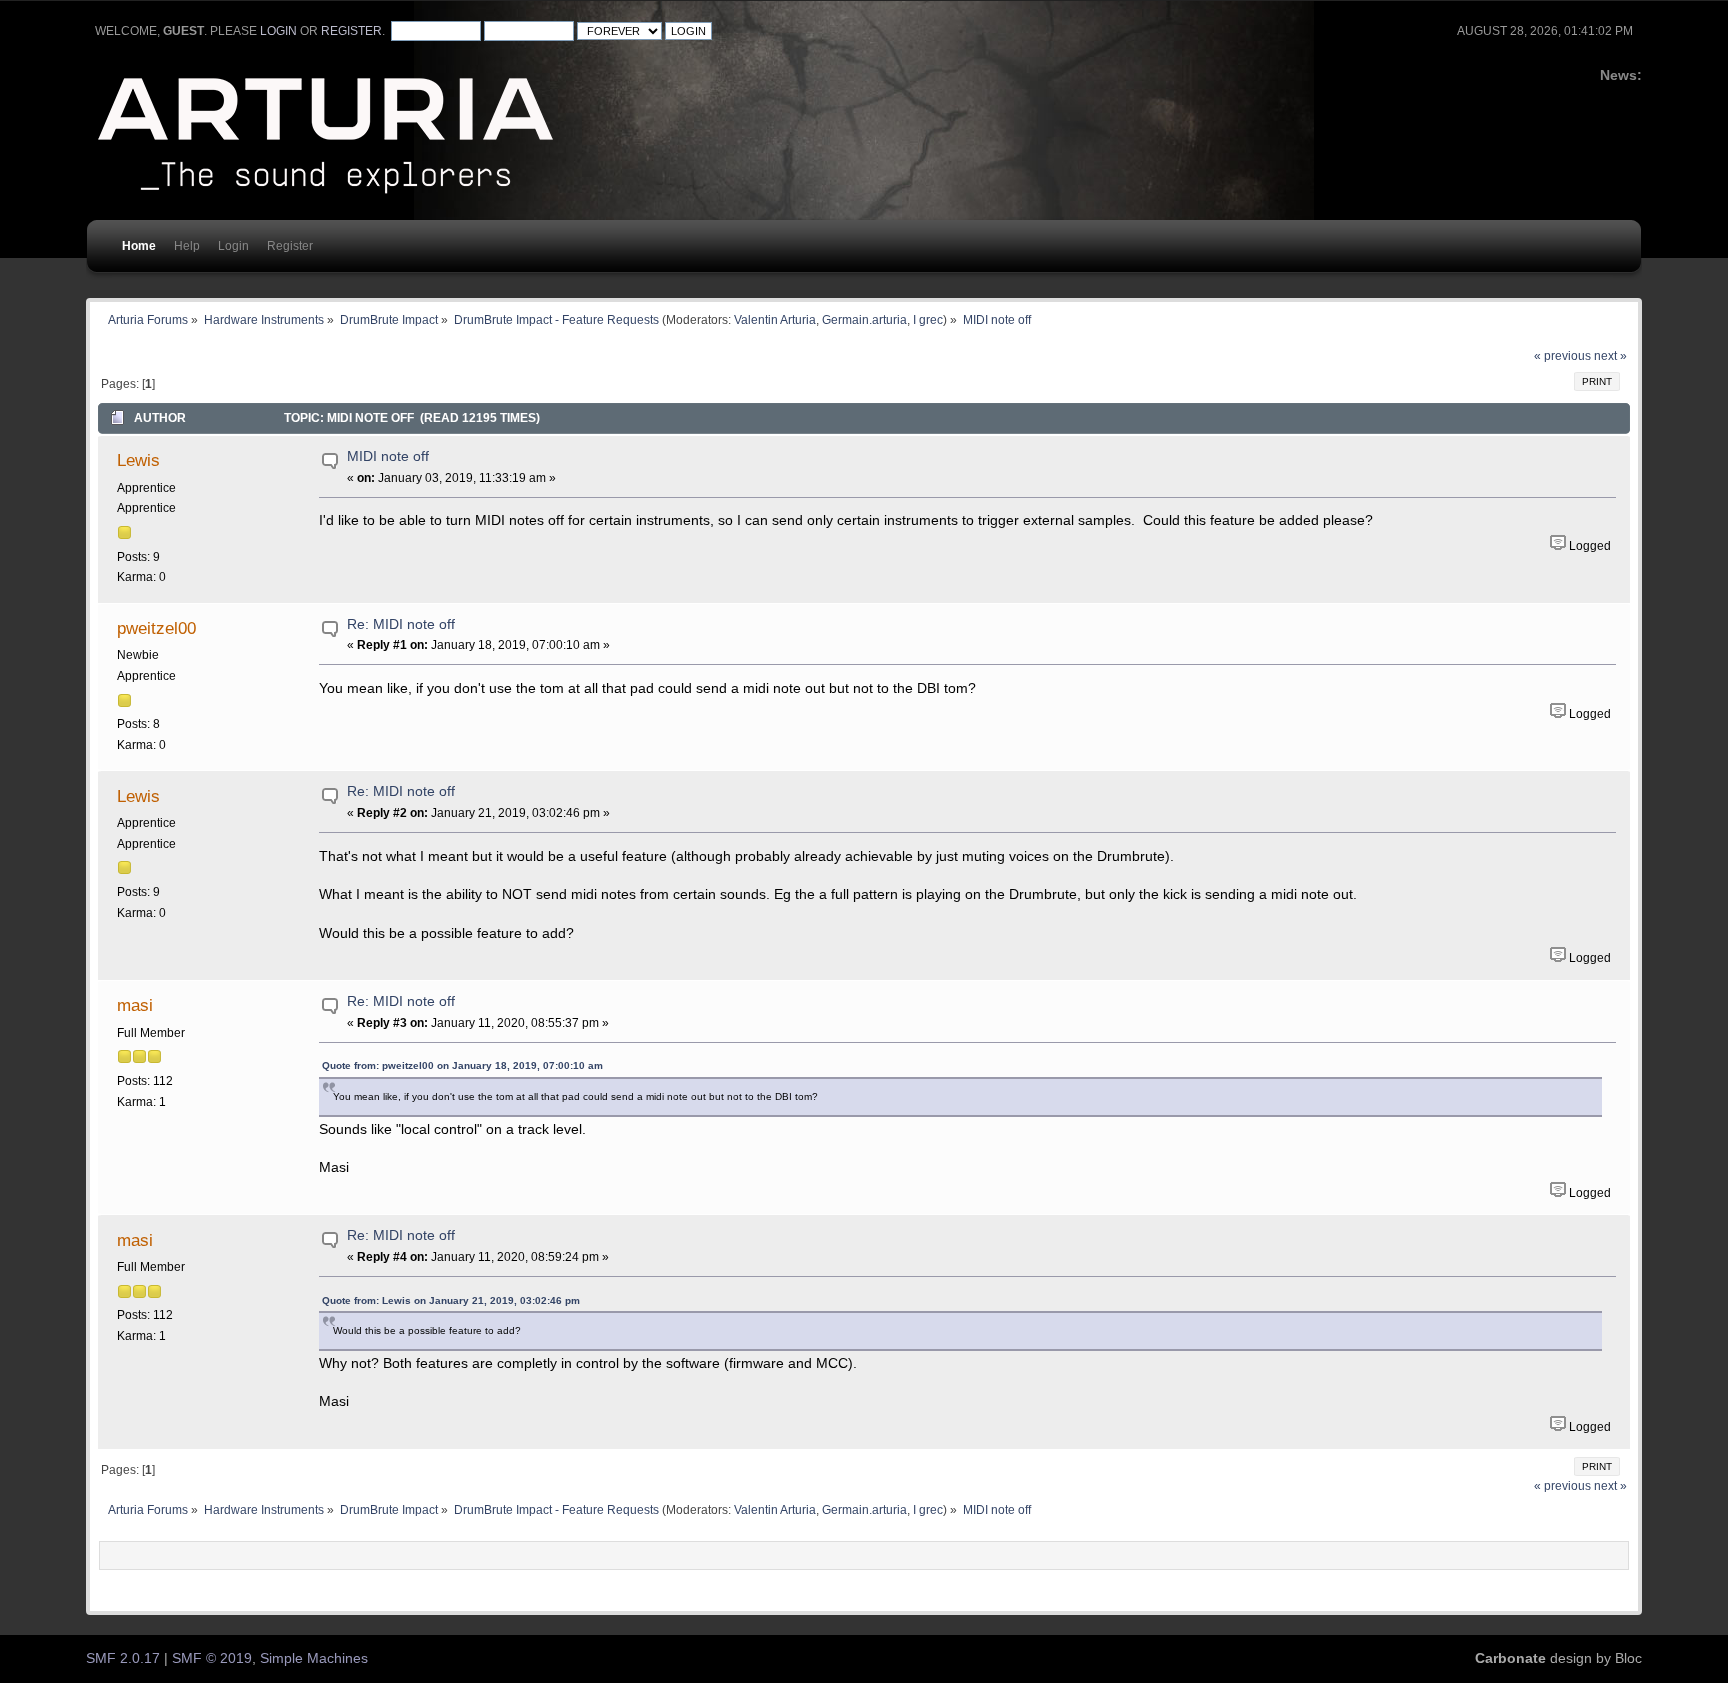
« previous (1562, 356)
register (351, 31)
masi (135, 1005)
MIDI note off (388, 456)
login (278, 31)
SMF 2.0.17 (123, 1658)
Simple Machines (314, 1658)
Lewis (138, 460)
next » (1610, 356)
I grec (928, 319)
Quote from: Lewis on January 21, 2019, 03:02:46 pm (451, 1300)
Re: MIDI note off (401, 624)
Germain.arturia (864, 319)
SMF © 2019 (212, 1658)
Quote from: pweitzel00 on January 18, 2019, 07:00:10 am (462, 1065)
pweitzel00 (156, 628)
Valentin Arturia (775, 319)
